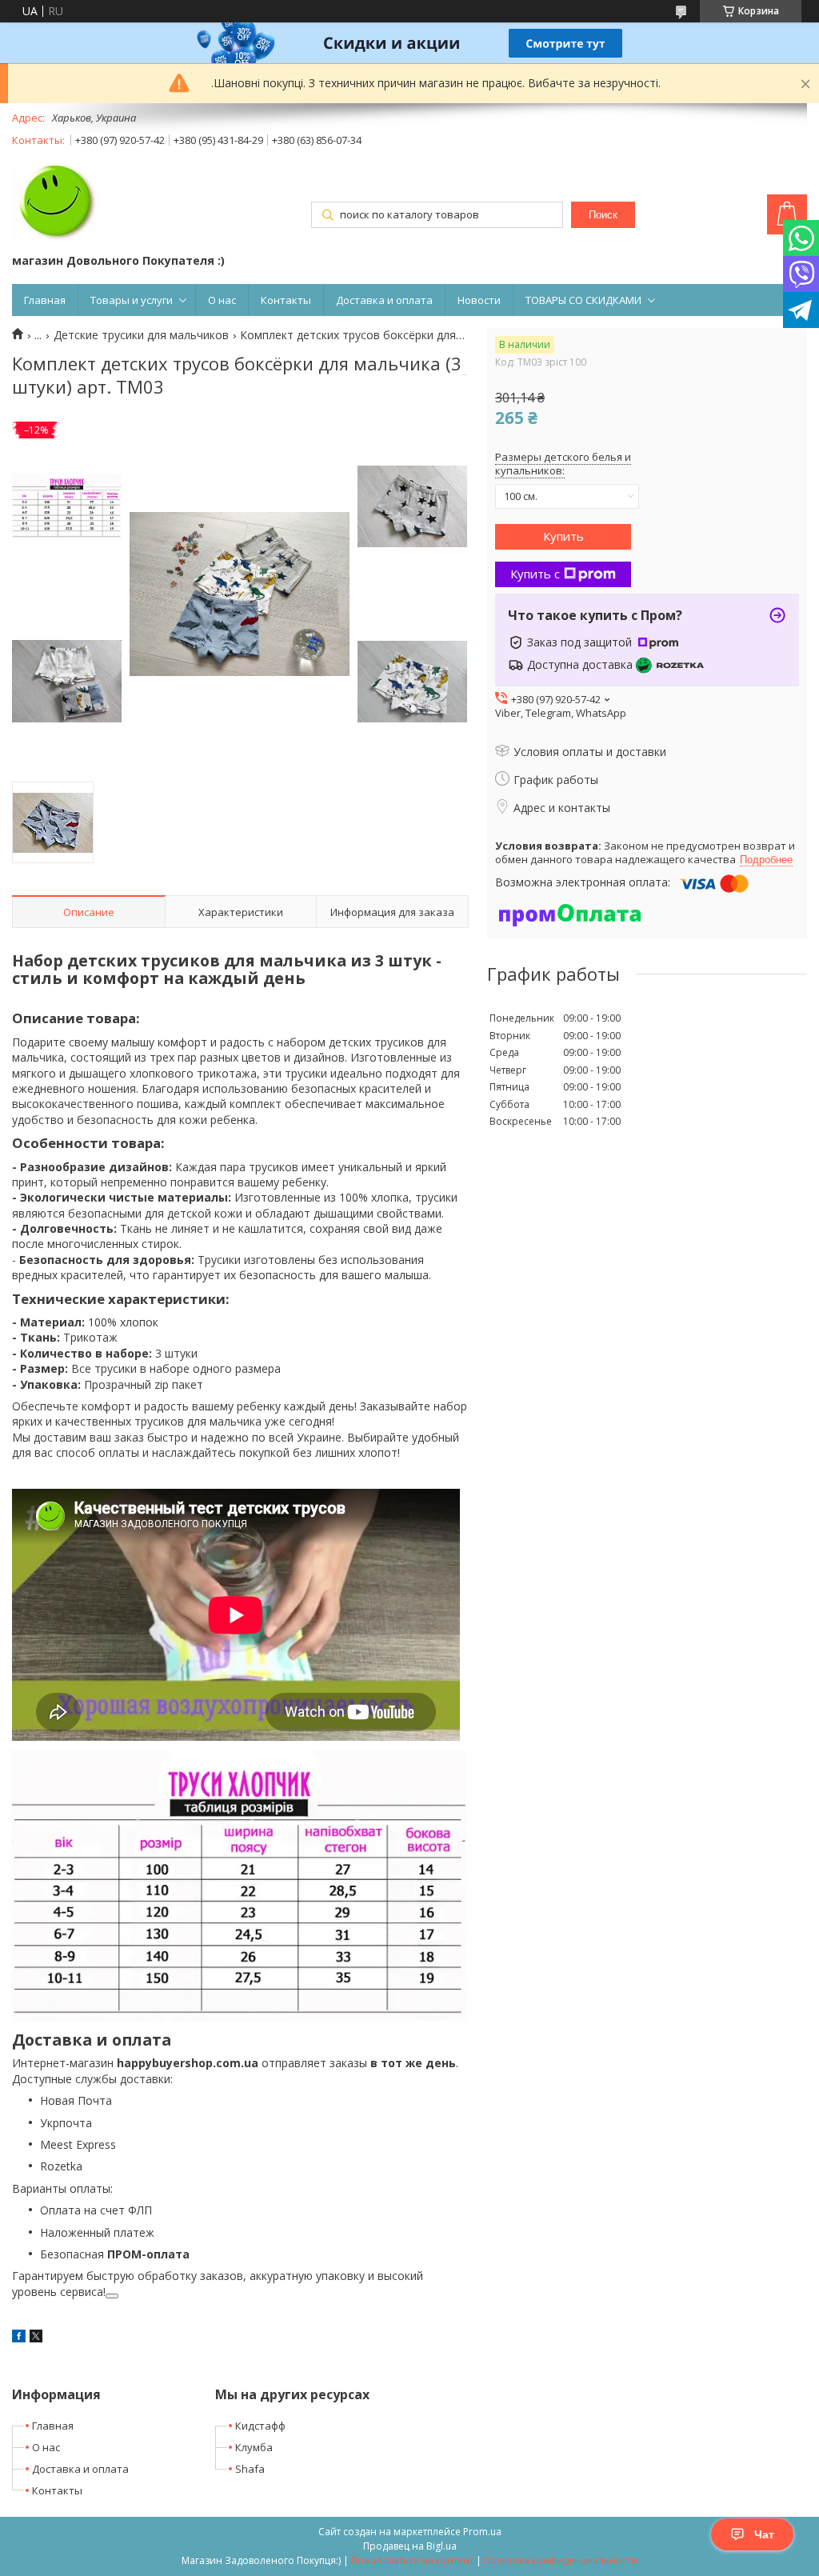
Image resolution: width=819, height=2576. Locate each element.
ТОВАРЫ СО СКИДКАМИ (583, 300)
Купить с (535, 574)
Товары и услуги (132, 300)
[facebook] (19, 2338)
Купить (563, 536)
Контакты (286, 300)
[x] (36, 2338)
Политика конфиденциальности (561, 2560)
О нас (222, 300)
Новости (479, 300)
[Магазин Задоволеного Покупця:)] (56, 202)
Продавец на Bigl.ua (410, 2546)
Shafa (250, 2469)
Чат (764, 2534)
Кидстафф (260, 2426)
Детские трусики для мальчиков (141, 335)
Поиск (603, 215)
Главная (45, 300)
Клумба (254, 2447)
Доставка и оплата (384, 300)
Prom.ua (482, 2532)
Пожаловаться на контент (412, 2560)
